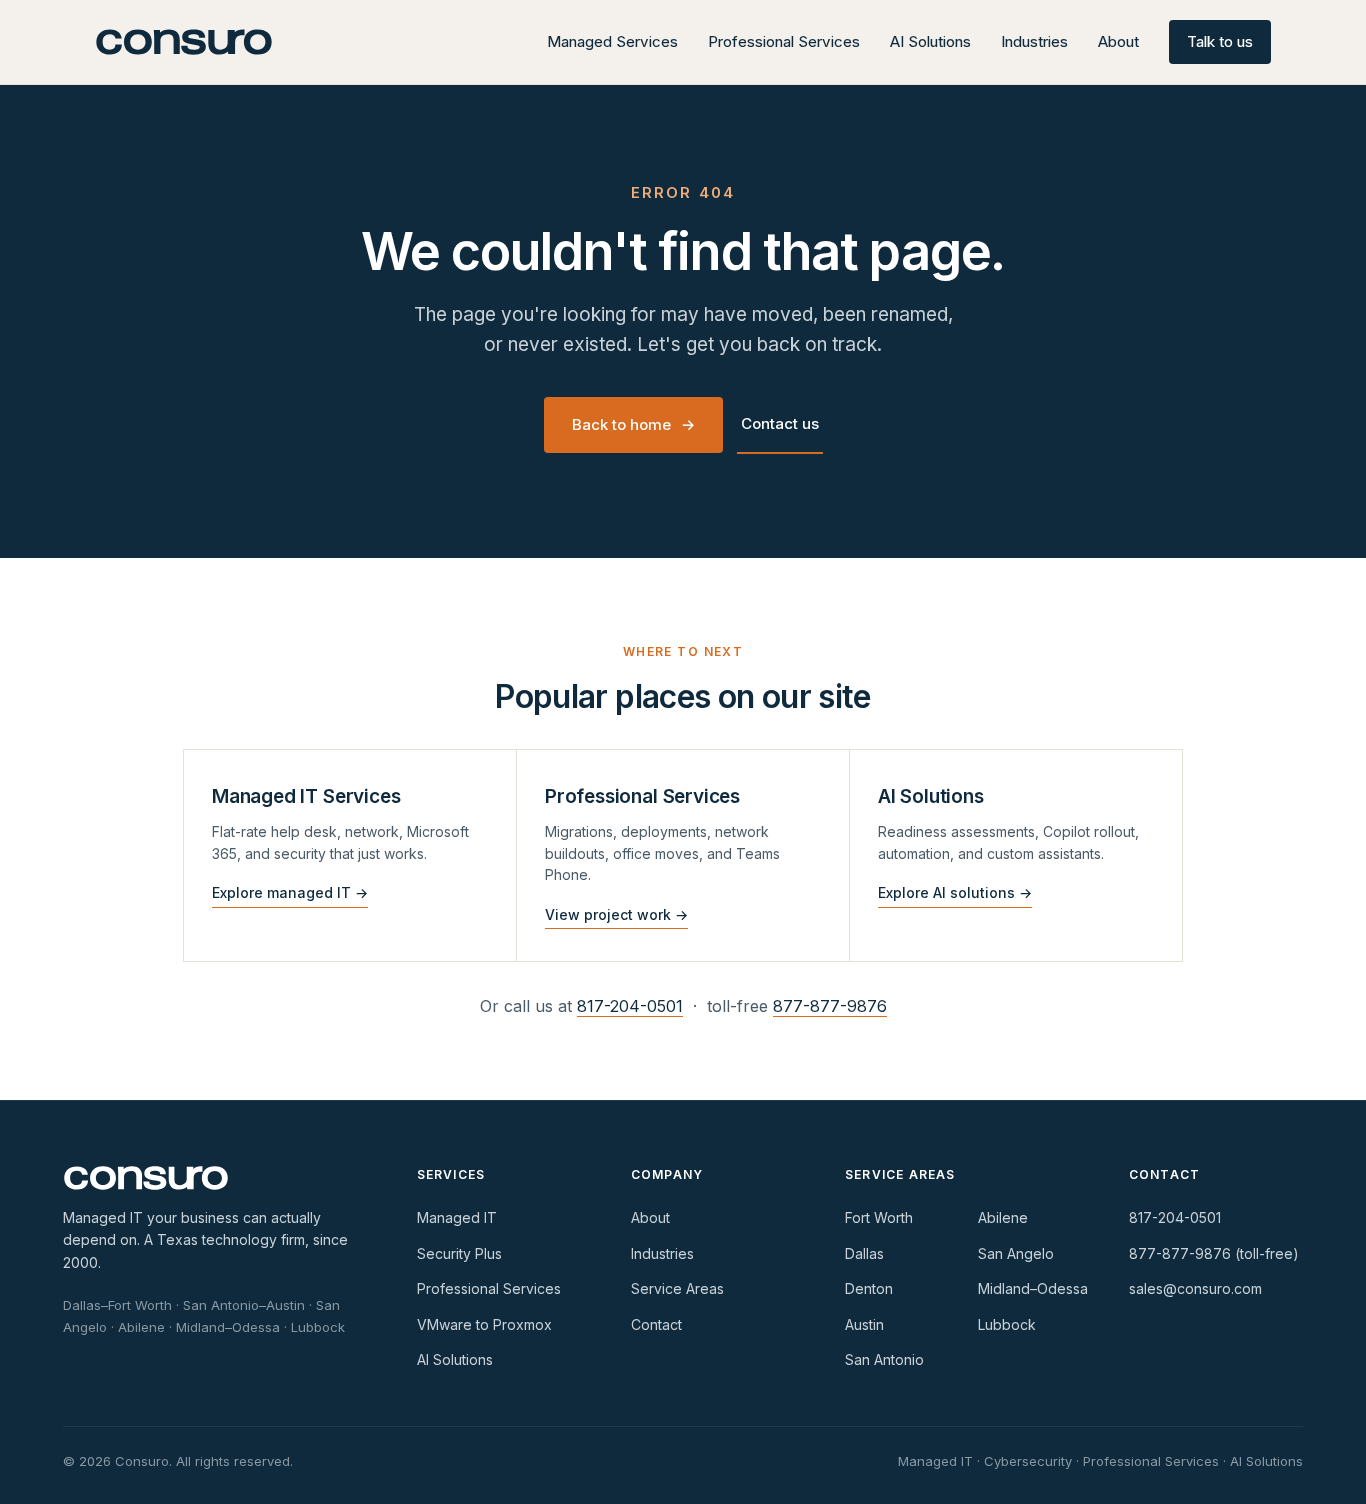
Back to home (633, 424)
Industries (1034, 41)
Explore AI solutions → (955, 892)
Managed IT (457, 1217)
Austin (864, 1324)
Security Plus (459, 1253)
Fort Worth (879, 1217)
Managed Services (612, 41)
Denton (869, 1288)
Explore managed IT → (290, 892)
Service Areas (677, 1288)
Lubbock (1007, 1324)
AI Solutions (930, 41)
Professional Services (784, 41)
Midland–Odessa (1033, 1288)
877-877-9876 (830, 1006)
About (1118, 41)
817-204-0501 (630, 1006)
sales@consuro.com (1195, 1288)
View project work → (616, 914)
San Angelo (1016, 1253)
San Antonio (884, 1359)
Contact (656, 1324)
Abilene (1003, 1217)
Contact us (780, 423)
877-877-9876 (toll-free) (1214, 1253)
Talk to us (1220, 41)
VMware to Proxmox (484, 1324)
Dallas (864, 1253)
